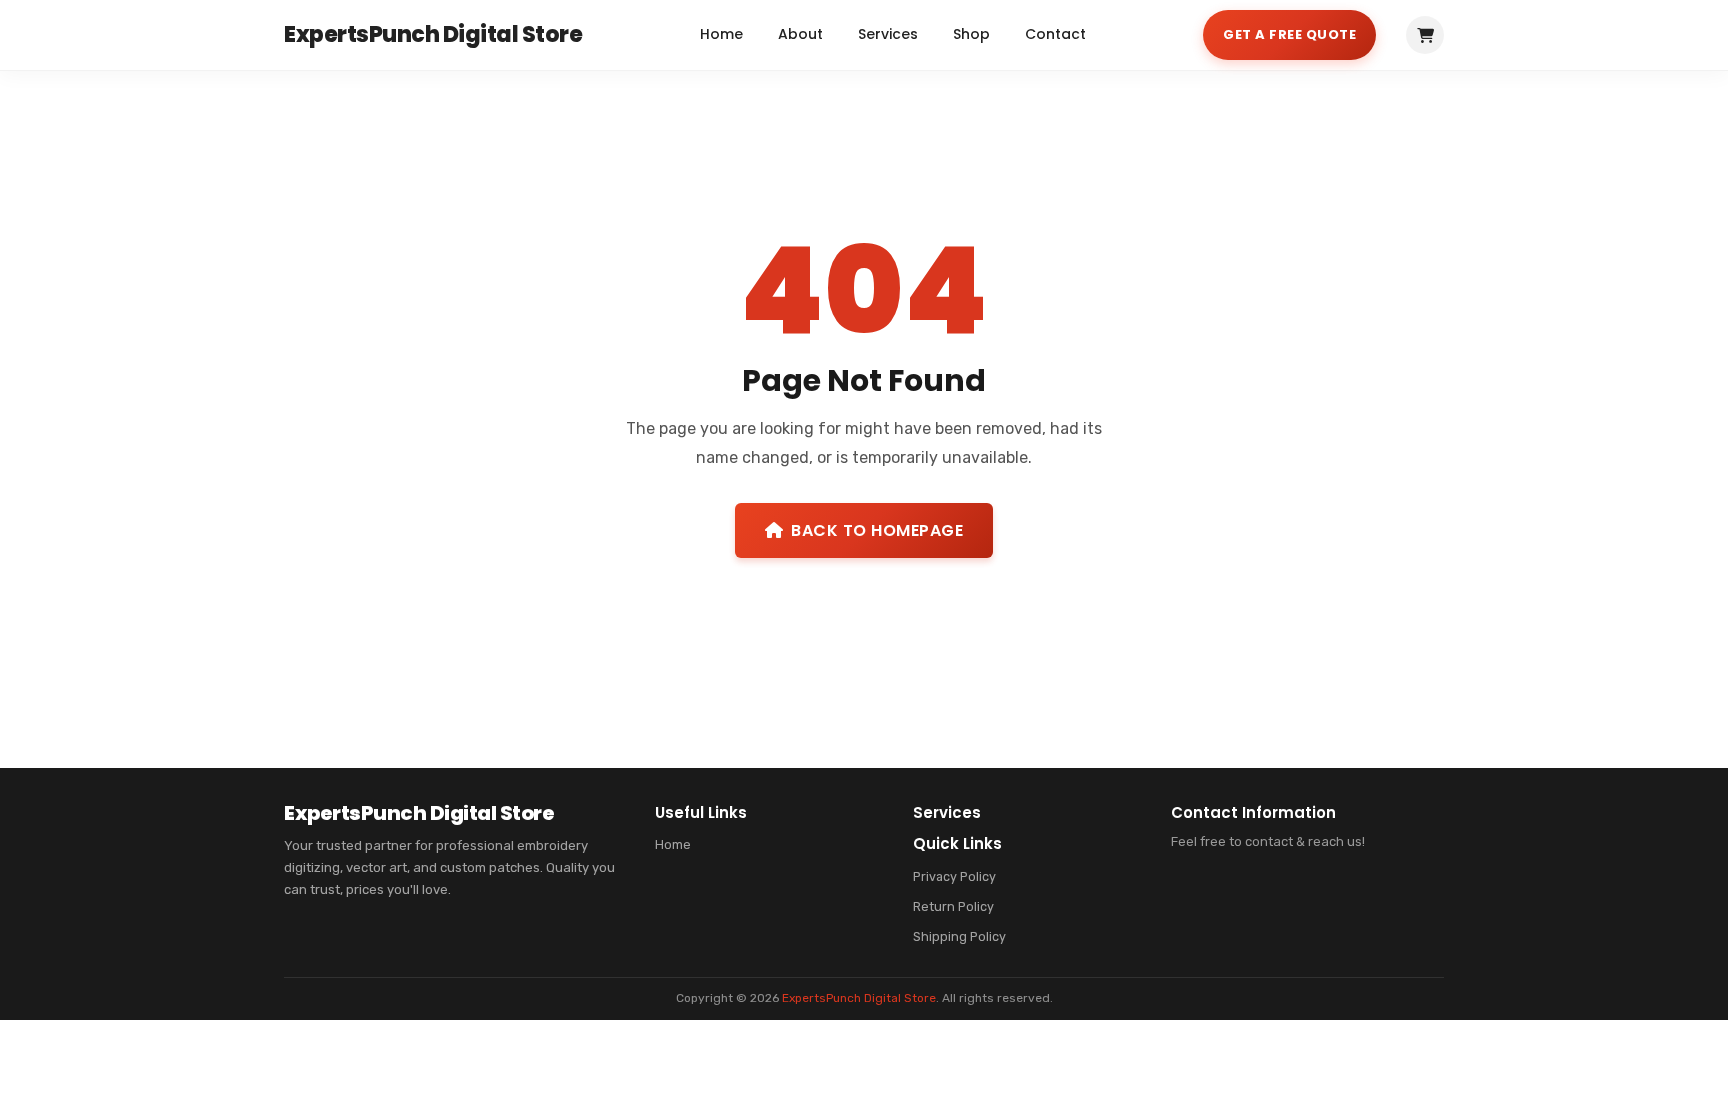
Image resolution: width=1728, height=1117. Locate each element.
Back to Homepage (877, 530)
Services (888, 34)
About (800, 34)
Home (721, 34)
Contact (1055, 34)
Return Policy (953, 906)
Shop (971, 34)
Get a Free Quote (1289, 34)
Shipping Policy (959, 936)
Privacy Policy (954, 876)
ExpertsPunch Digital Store (859, 998)
